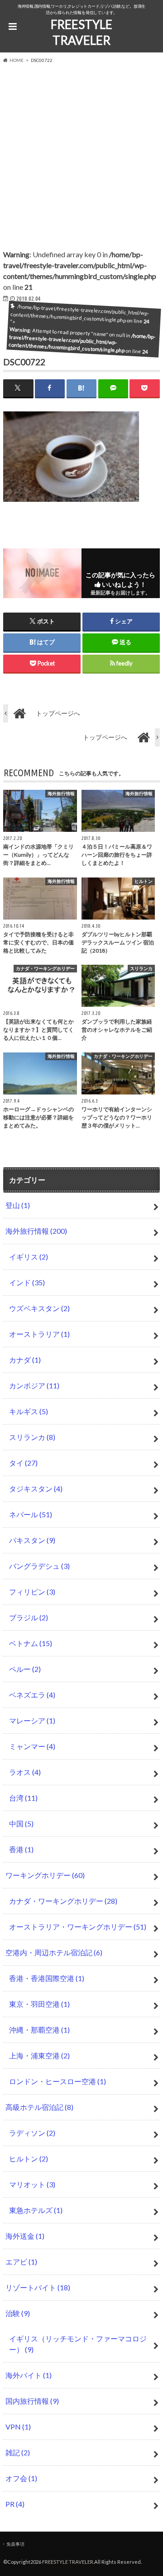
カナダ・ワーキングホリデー (63, 1901)
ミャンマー (32, 1746)
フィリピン (32, 1592)
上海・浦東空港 (39, 2055)
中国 (21, 1823)
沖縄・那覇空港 (39, 2030)
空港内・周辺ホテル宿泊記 (54, 1952)
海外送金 (25, 2236)
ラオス (25, 1772)
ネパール (31, 1514)
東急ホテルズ (36, 2210)
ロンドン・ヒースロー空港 (58, 2081)
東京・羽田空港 (39, 2004)
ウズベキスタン (39, 1308)
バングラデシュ (39, 1566)
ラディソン (32, 2133)
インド (27, 1282)
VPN (18, 2427)
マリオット (32, 2184)
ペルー (25, 1669)
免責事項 (15, 2544)
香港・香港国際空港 (47, 1978)
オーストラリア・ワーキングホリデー (78, 1927)
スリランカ (32, 1437)
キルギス (29, 1411)
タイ (23, 1463)
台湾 (23, 1798)
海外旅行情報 (36, 1231)
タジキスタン (36, 1489)
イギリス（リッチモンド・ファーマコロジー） (78, 2344)
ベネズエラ (32, 1695)
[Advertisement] (81, 150)
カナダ (25, 1360)
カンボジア (34, 1385)
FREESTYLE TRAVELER (81, 32)
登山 (18, 1205)
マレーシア (32, 1720)
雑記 (18, 2452)
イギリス (29, 1257)
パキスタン (32, 1540)
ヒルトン (29, 2158)
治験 (18, 2313)
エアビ (21, 2262)
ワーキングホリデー (45, 1875)
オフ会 (21, 2478)
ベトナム (31, 1643)
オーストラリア (39, 1334)
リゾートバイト (38, 2287)
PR (15, 2504)
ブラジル (29, 1617)
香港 (21, 1849)
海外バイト (29, 2375)
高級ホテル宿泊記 (39, 2107)
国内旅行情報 (32, 2401)
